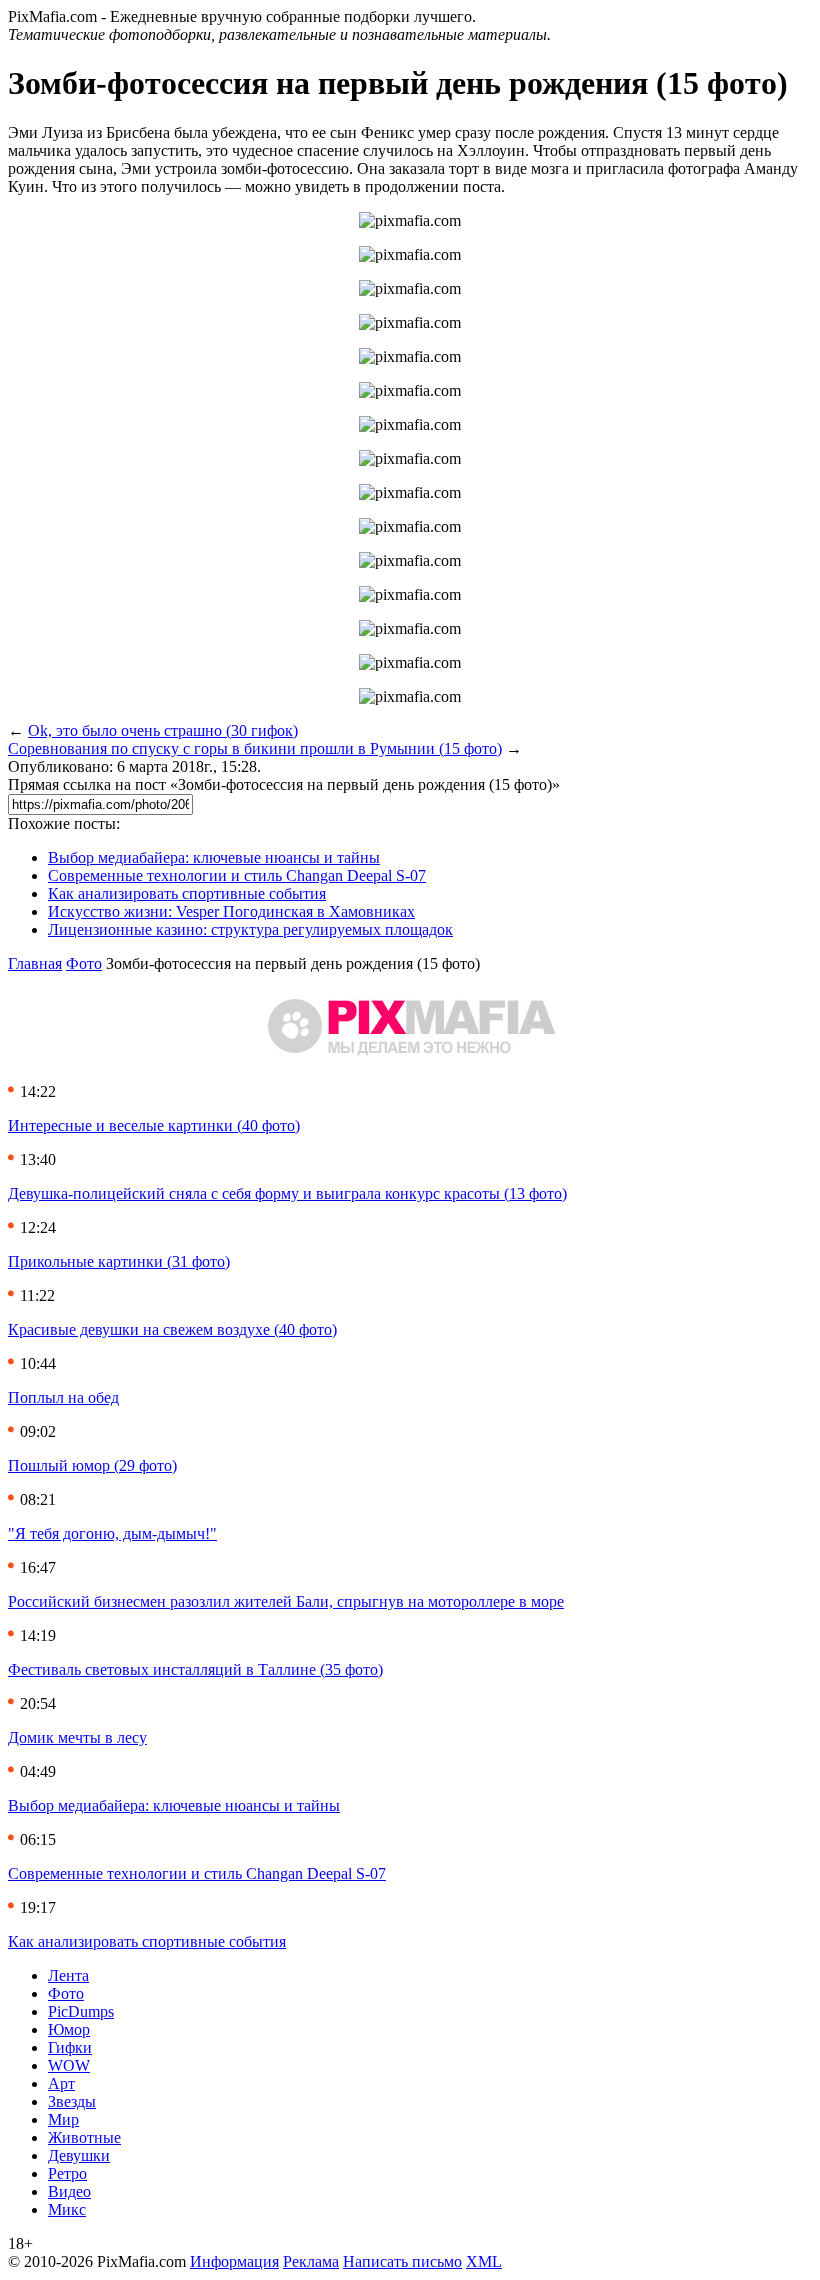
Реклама (311, 2261)
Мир (63, 2119)
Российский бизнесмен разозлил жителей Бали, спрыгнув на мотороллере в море (286, 1601)
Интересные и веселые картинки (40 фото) (154, 1125)
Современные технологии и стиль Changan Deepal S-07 (237, 875)
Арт (61, 2083)
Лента (68, 1975)
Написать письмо (402, 2261)
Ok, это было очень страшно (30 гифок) (163, 730)
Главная (35, 963)
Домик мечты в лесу (77, 1737)
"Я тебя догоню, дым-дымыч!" (112, 1533)
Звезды (72, 2101)
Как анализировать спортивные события (187, 893)
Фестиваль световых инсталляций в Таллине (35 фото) (195, 1669)
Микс (67, 2209)
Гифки (70, 2047)
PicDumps (81, 2011)
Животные (84, 2137)
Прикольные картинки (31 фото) (119, 1261)
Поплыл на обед (63, 1397)
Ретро (67, 2173)
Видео (69, 2191)
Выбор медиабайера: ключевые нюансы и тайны (214, 857)
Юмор (69, 2029)
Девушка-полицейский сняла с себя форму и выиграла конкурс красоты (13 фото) (287, 1193)
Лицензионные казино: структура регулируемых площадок (250, 929)
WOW (69, 2065)
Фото (84, 963)
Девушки (79, 2155)
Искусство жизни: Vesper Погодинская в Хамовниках (231, 911)
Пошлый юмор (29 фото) (92, 1465)
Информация (234, 2261)
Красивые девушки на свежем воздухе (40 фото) (172, 1329)
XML (484, 2261)
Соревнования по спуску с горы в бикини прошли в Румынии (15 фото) (255, 748)
